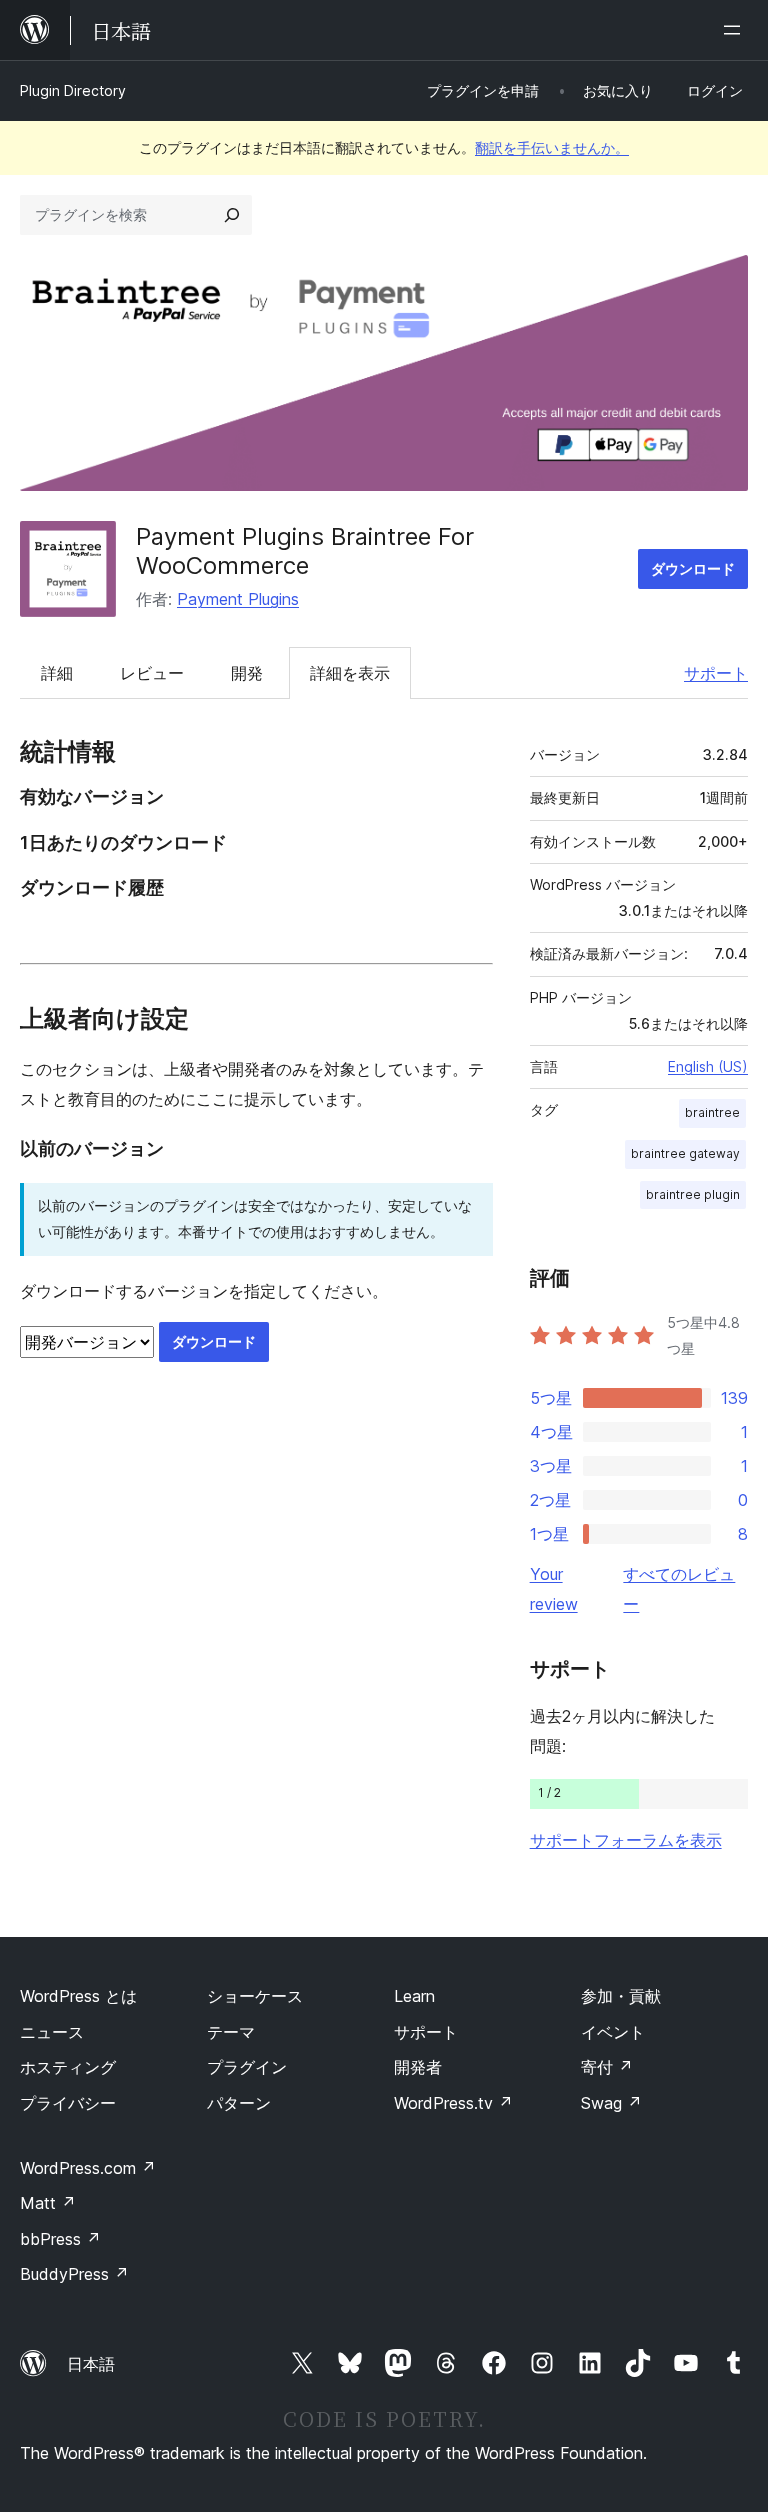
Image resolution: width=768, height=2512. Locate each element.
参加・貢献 (621, 1996)
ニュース (52, 2032)
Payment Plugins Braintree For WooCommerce (305, 551)
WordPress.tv (453, 2103)
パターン (239, 2103)
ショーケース (255, 1996)
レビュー (152, 673)
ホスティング (68, 2067)
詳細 (57, 673)
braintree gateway (685, 1153)
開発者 (418, 2067)
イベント (613, 2032)
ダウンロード (693, 568)
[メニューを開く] (736, 30)
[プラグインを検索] (232, 215)
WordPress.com (88, 2168)
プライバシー (68, 2103)
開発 (247, 673)
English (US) (708, 1066)
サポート (716, 673)
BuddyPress (74, 2274)
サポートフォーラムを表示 (626, 1840)
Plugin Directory (73, 90)
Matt (48, 2203)
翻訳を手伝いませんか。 (552, 147)
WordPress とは (78, 1996)
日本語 (91, 2364)
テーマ (231, 2032)
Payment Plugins (238, 599)
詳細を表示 (350, 673)
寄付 (607, 2067)
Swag (611, 2103)
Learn (414, 1996)
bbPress (60, 2239)
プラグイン (247, 2067)
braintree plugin (693, 1194)
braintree (712, 1112)
